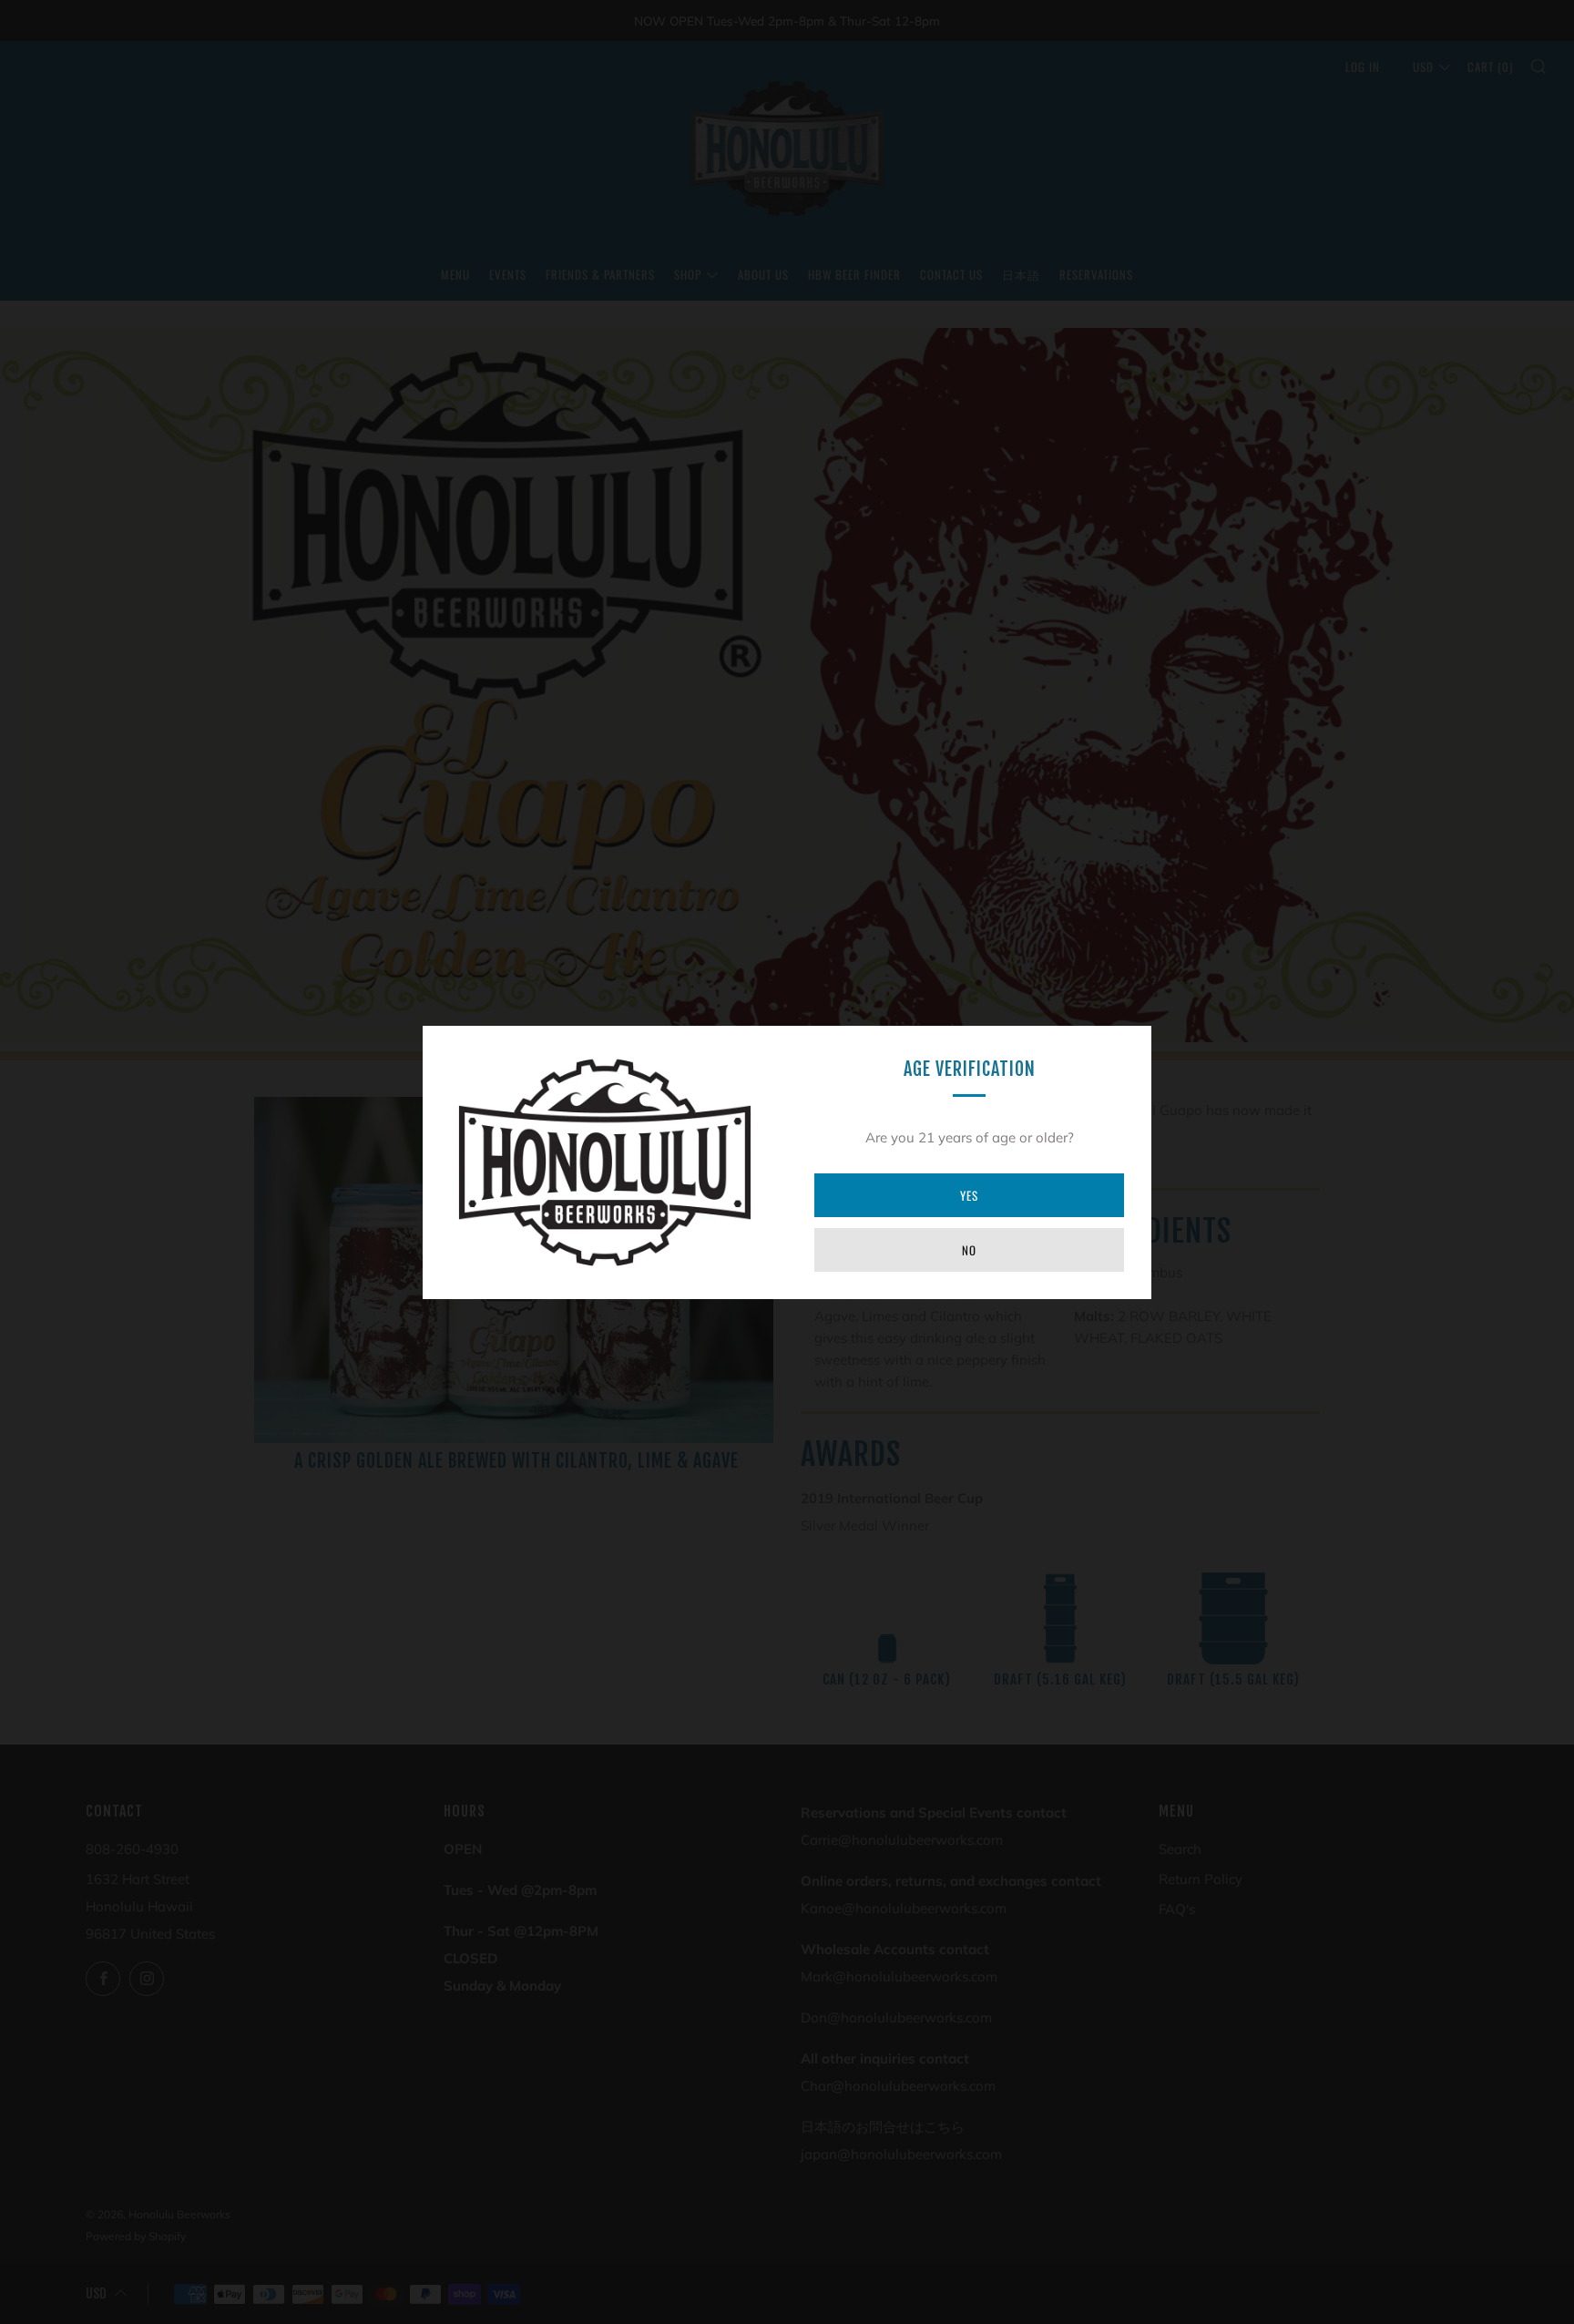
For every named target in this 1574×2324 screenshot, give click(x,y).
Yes (969, 1195)
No (969, 1250)
